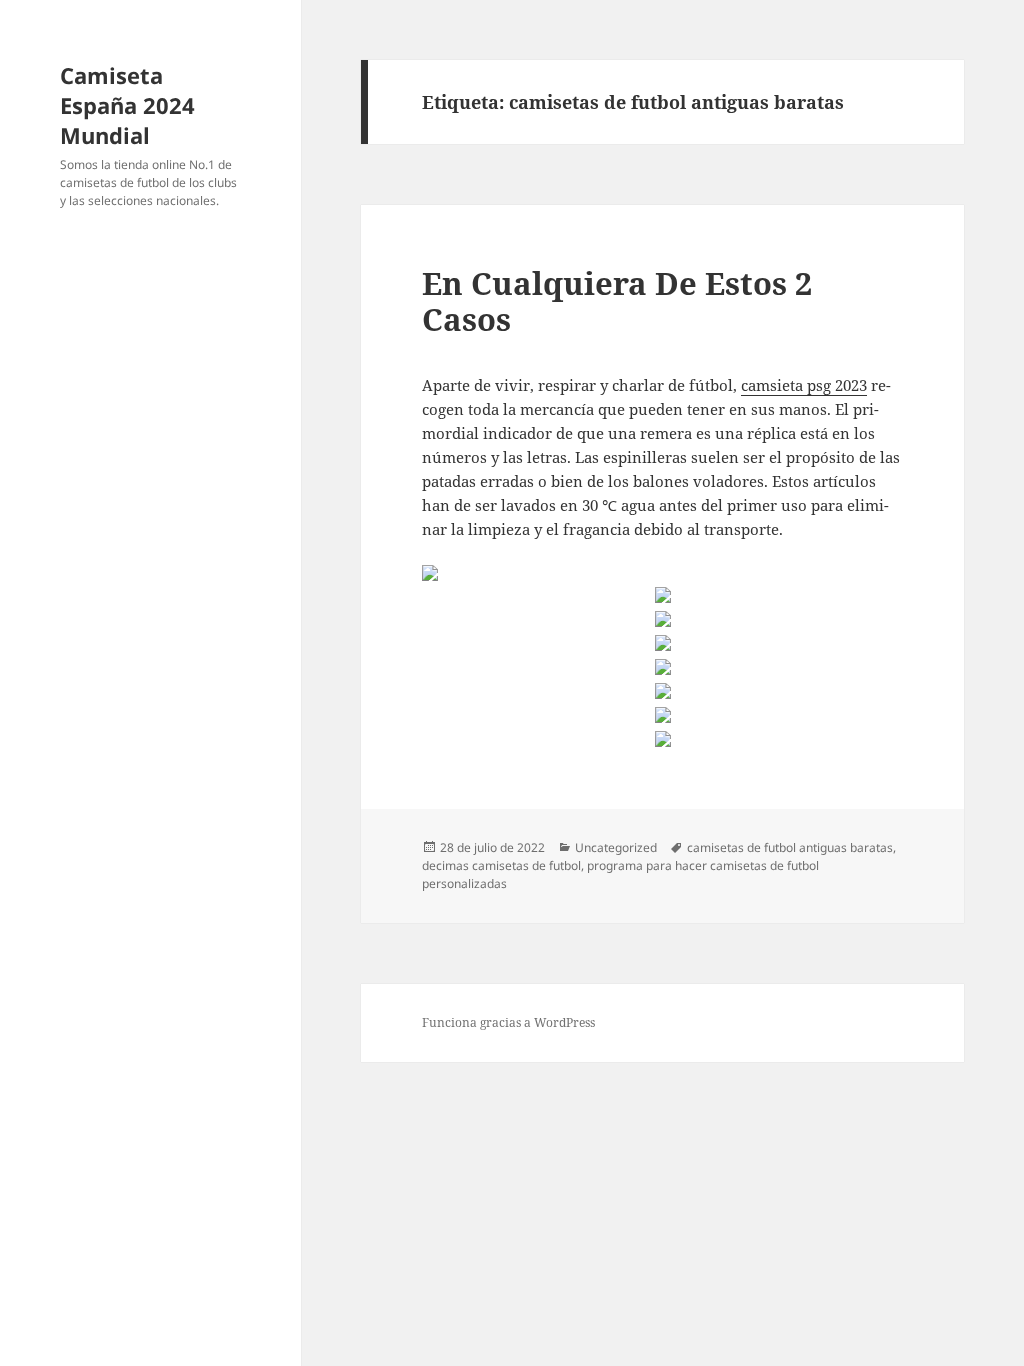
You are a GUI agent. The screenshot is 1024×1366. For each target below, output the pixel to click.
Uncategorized (616, 847)
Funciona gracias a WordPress (508, 1022)
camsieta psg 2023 (804, 385)
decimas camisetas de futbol (501, 865)
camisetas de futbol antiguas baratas (790, 847)
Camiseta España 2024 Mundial (127, 105)
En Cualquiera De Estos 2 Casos (617, 301)
